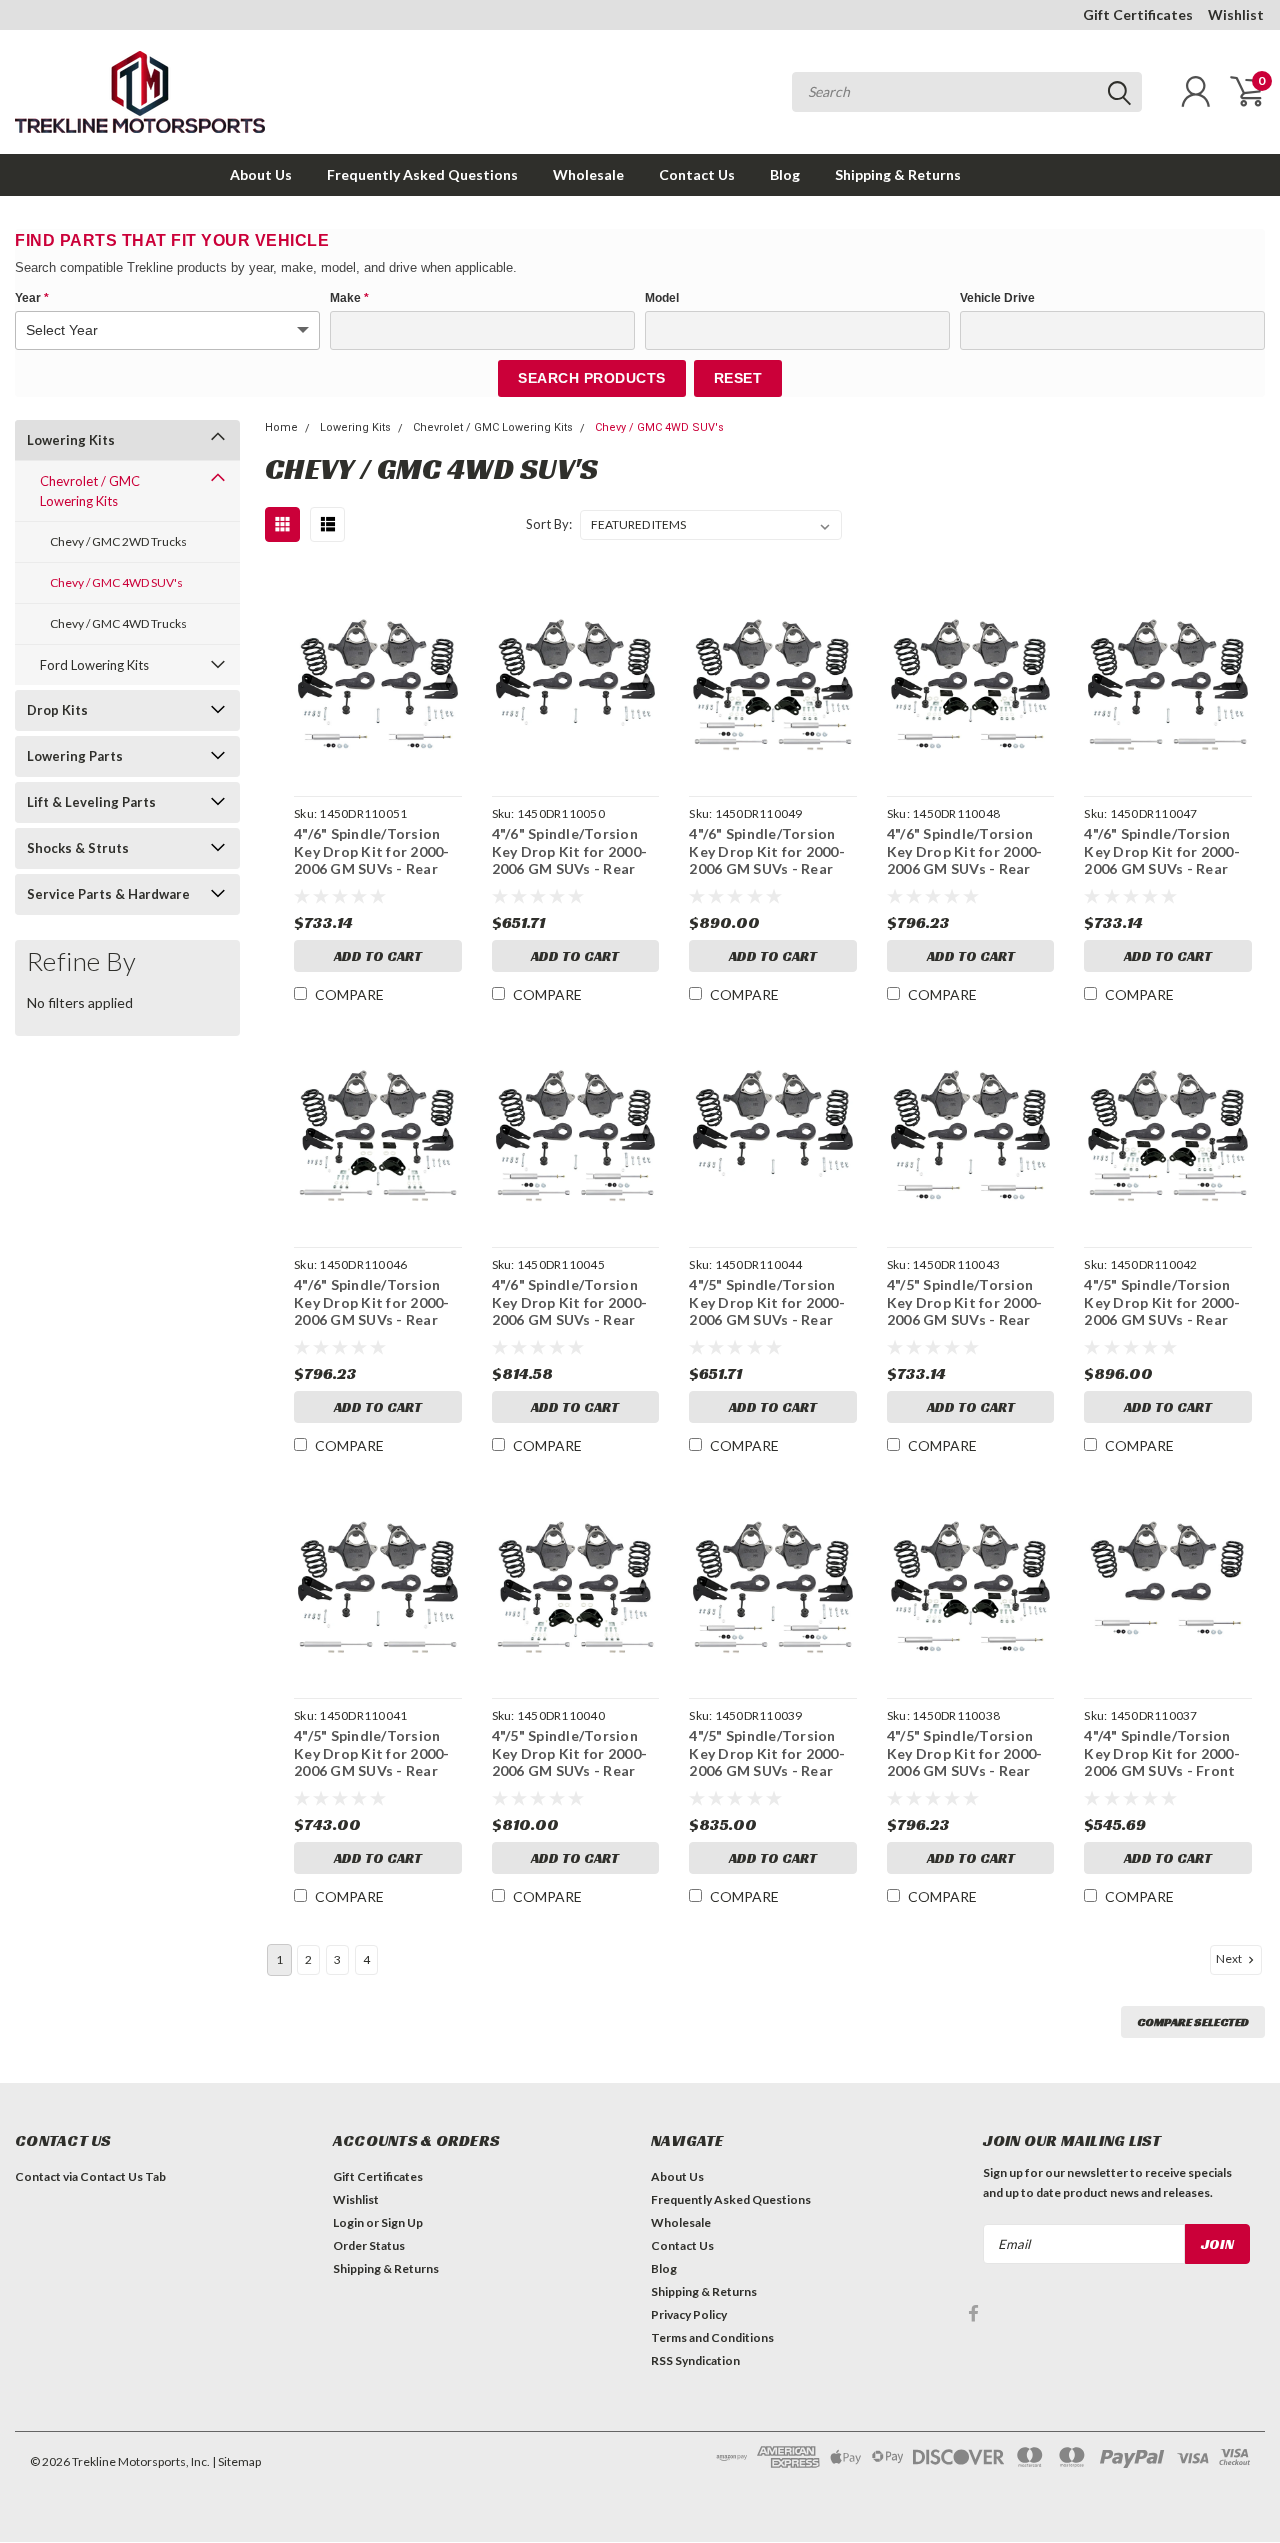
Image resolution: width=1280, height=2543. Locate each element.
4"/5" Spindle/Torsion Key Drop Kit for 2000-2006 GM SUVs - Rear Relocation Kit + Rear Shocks (372, 1753)
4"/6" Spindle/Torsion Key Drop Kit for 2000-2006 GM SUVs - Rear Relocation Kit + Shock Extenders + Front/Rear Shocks (771, 851)
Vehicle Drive (997, 298)
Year (32, 298)
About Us (261, 174)
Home (281, 427)
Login (348, 2222)
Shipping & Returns (898, 174)
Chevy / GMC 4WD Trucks (118, 623)
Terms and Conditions (712, 2337)
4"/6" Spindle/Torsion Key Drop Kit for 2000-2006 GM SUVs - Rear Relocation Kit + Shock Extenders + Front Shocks (966, 851)
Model (662, 298)
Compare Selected (1193, 2021)
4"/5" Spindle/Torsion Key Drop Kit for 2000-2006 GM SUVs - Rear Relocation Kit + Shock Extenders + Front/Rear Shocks (1166, 1302)
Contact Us (697, 174)
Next (1230, 1958)
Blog (785, 174)
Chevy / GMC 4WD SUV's (116, 582)
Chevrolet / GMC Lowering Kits (90, 491)
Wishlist (1236, 14)
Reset (738, 378)
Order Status (369, 2245)
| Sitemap (236, 2461)
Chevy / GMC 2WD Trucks (118, 541)
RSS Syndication (695, 2360)
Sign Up (402, 2222)
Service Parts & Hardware (108, 894)
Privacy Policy (689, 2314)
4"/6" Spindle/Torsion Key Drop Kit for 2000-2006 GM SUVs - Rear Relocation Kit (570, 851)
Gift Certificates (1138, 14)
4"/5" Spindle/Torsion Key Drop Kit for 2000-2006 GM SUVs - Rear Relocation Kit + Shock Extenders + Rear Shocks (571, 1753)
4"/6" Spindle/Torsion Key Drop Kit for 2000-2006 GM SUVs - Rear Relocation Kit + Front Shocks (372, 851)
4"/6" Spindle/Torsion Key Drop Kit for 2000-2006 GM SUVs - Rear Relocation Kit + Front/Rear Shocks (570, 1302)
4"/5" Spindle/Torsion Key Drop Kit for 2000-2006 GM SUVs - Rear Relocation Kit (767, 1302)
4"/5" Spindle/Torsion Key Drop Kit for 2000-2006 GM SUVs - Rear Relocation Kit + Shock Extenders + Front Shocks (966, 1753)
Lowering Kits (71, 440)
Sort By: (549, 524)
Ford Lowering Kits (94, 665)
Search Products (592, 378)
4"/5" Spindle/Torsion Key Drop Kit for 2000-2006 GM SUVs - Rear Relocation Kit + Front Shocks (965, 1302)
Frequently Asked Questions (422, 174)
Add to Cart (378, 956)
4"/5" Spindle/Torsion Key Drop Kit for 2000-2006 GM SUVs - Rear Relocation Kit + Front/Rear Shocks (767, 1753)
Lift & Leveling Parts (91, 802)
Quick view (378, 677)
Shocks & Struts (78, 848)
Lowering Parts (75, 756)
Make (349, 298)
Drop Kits (57, 710)
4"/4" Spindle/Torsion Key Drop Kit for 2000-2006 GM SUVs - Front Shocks (1162, 1753)
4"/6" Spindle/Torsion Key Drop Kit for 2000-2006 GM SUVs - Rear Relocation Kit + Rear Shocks (1162, 851)
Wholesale (588, 174)
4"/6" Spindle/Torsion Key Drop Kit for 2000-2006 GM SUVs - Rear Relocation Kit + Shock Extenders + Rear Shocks (373, 1302)
